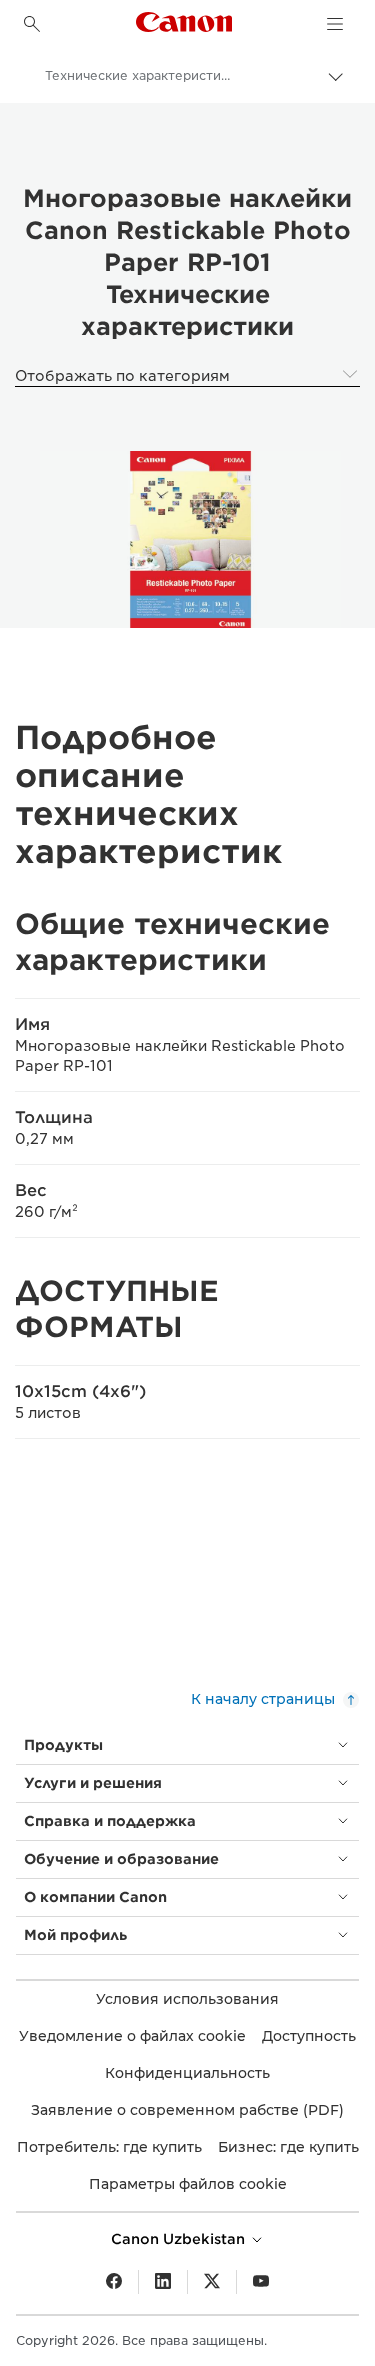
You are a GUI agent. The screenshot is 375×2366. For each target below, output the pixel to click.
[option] (187, 539)
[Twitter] (212, 2282)
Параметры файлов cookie (188, 2184)
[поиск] (32, 24)
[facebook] (114, 2282)
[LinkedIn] (163, 2282)
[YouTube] (261, 2282)
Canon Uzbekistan (180, 2239)
